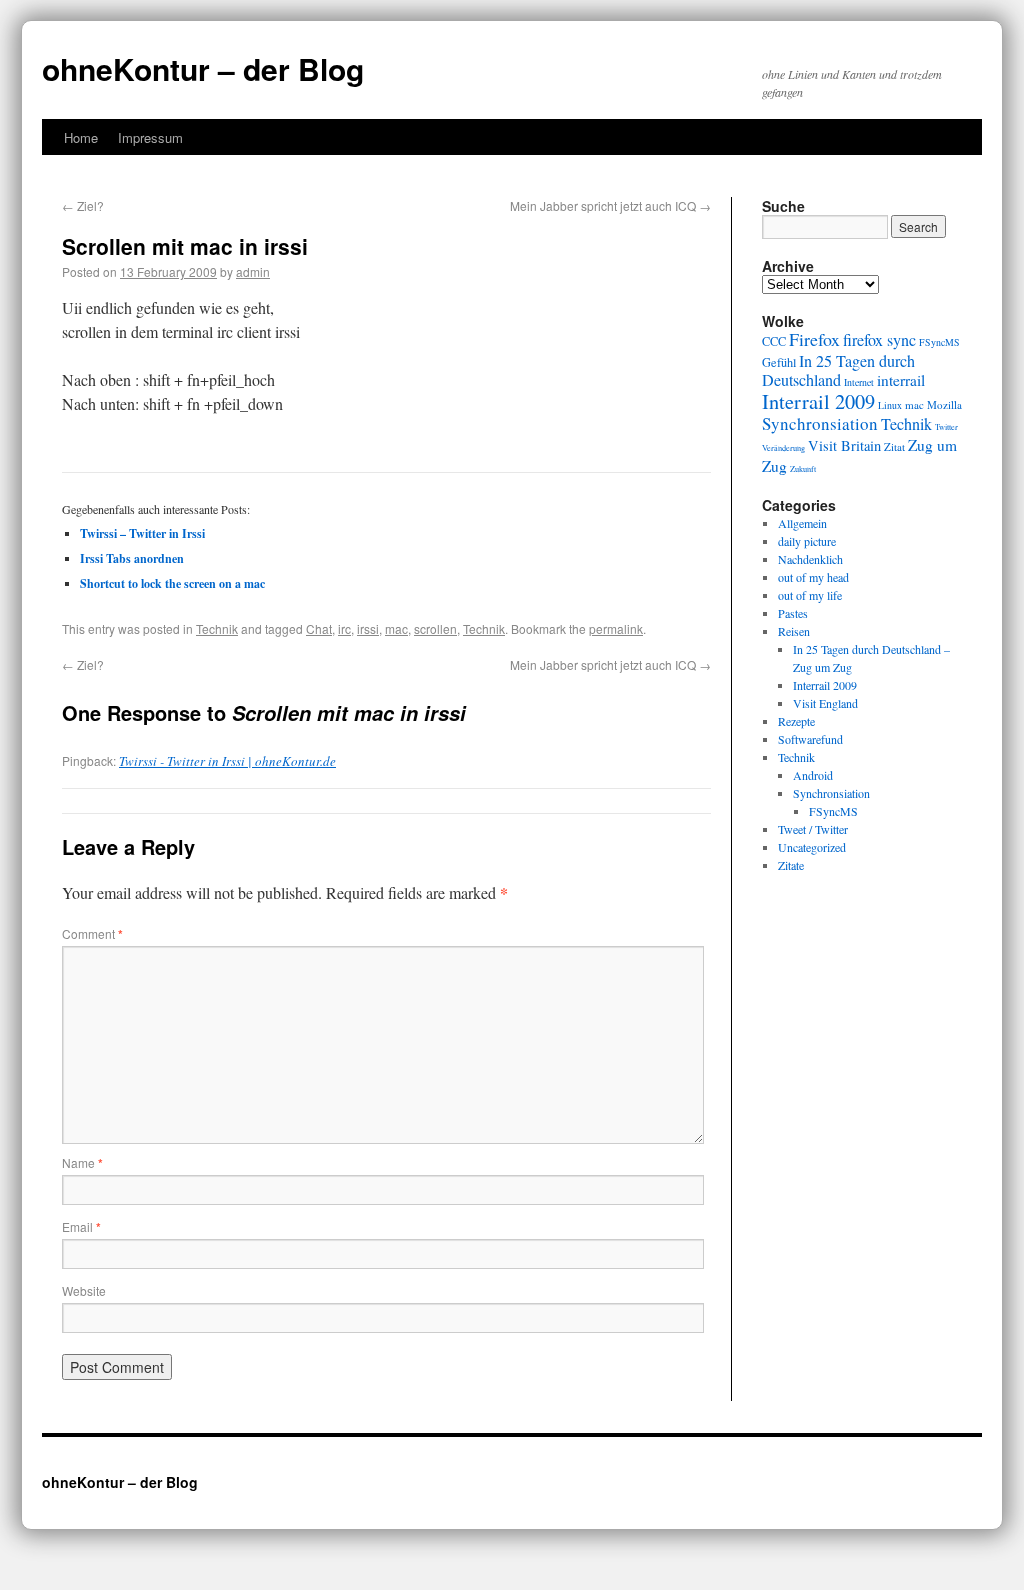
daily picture (807, 541)
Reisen (794, 631)
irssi (368, 628)
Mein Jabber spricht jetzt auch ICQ (610, 205)
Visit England (825, 703)
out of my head (813, 577)
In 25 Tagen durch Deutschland (838, 370)
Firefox (814, 339)
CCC (774, 341)
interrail (901, 380)
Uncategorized (812, 847)
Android (813, 775)
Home (81, 137)
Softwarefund (810, 739)
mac (396, 628)
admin (253, 271)
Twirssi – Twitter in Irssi (142, 533)
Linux (890, 405)
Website (84, 1290)
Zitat (894, 446)
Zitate (791, 865)
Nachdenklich (810, 559)
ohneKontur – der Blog (203, 68)
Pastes (793, 613)
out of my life (810, 595)
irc (344, 628)
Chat (319, 628)
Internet (859, 382)
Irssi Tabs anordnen (132, 558)
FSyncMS (939, 342)
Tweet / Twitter (813, 829)
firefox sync (879, 340)
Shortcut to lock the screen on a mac (172, 583)
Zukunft (803, 468)
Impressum (150, 137)
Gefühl (779, 362)
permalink (616, 628)
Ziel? (83, 205)
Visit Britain (844, 445)
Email (81, 1226)
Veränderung (783, 447)
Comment (92, 933)
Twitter (946, 426)
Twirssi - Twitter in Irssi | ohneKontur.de (227, 761)
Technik (217, 628)
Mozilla (944, 404)
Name (82, 1162)
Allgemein (802, 523)
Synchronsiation (820, 423)
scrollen (435, 628)
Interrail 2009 (818, 401)
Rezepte (796, 721)
